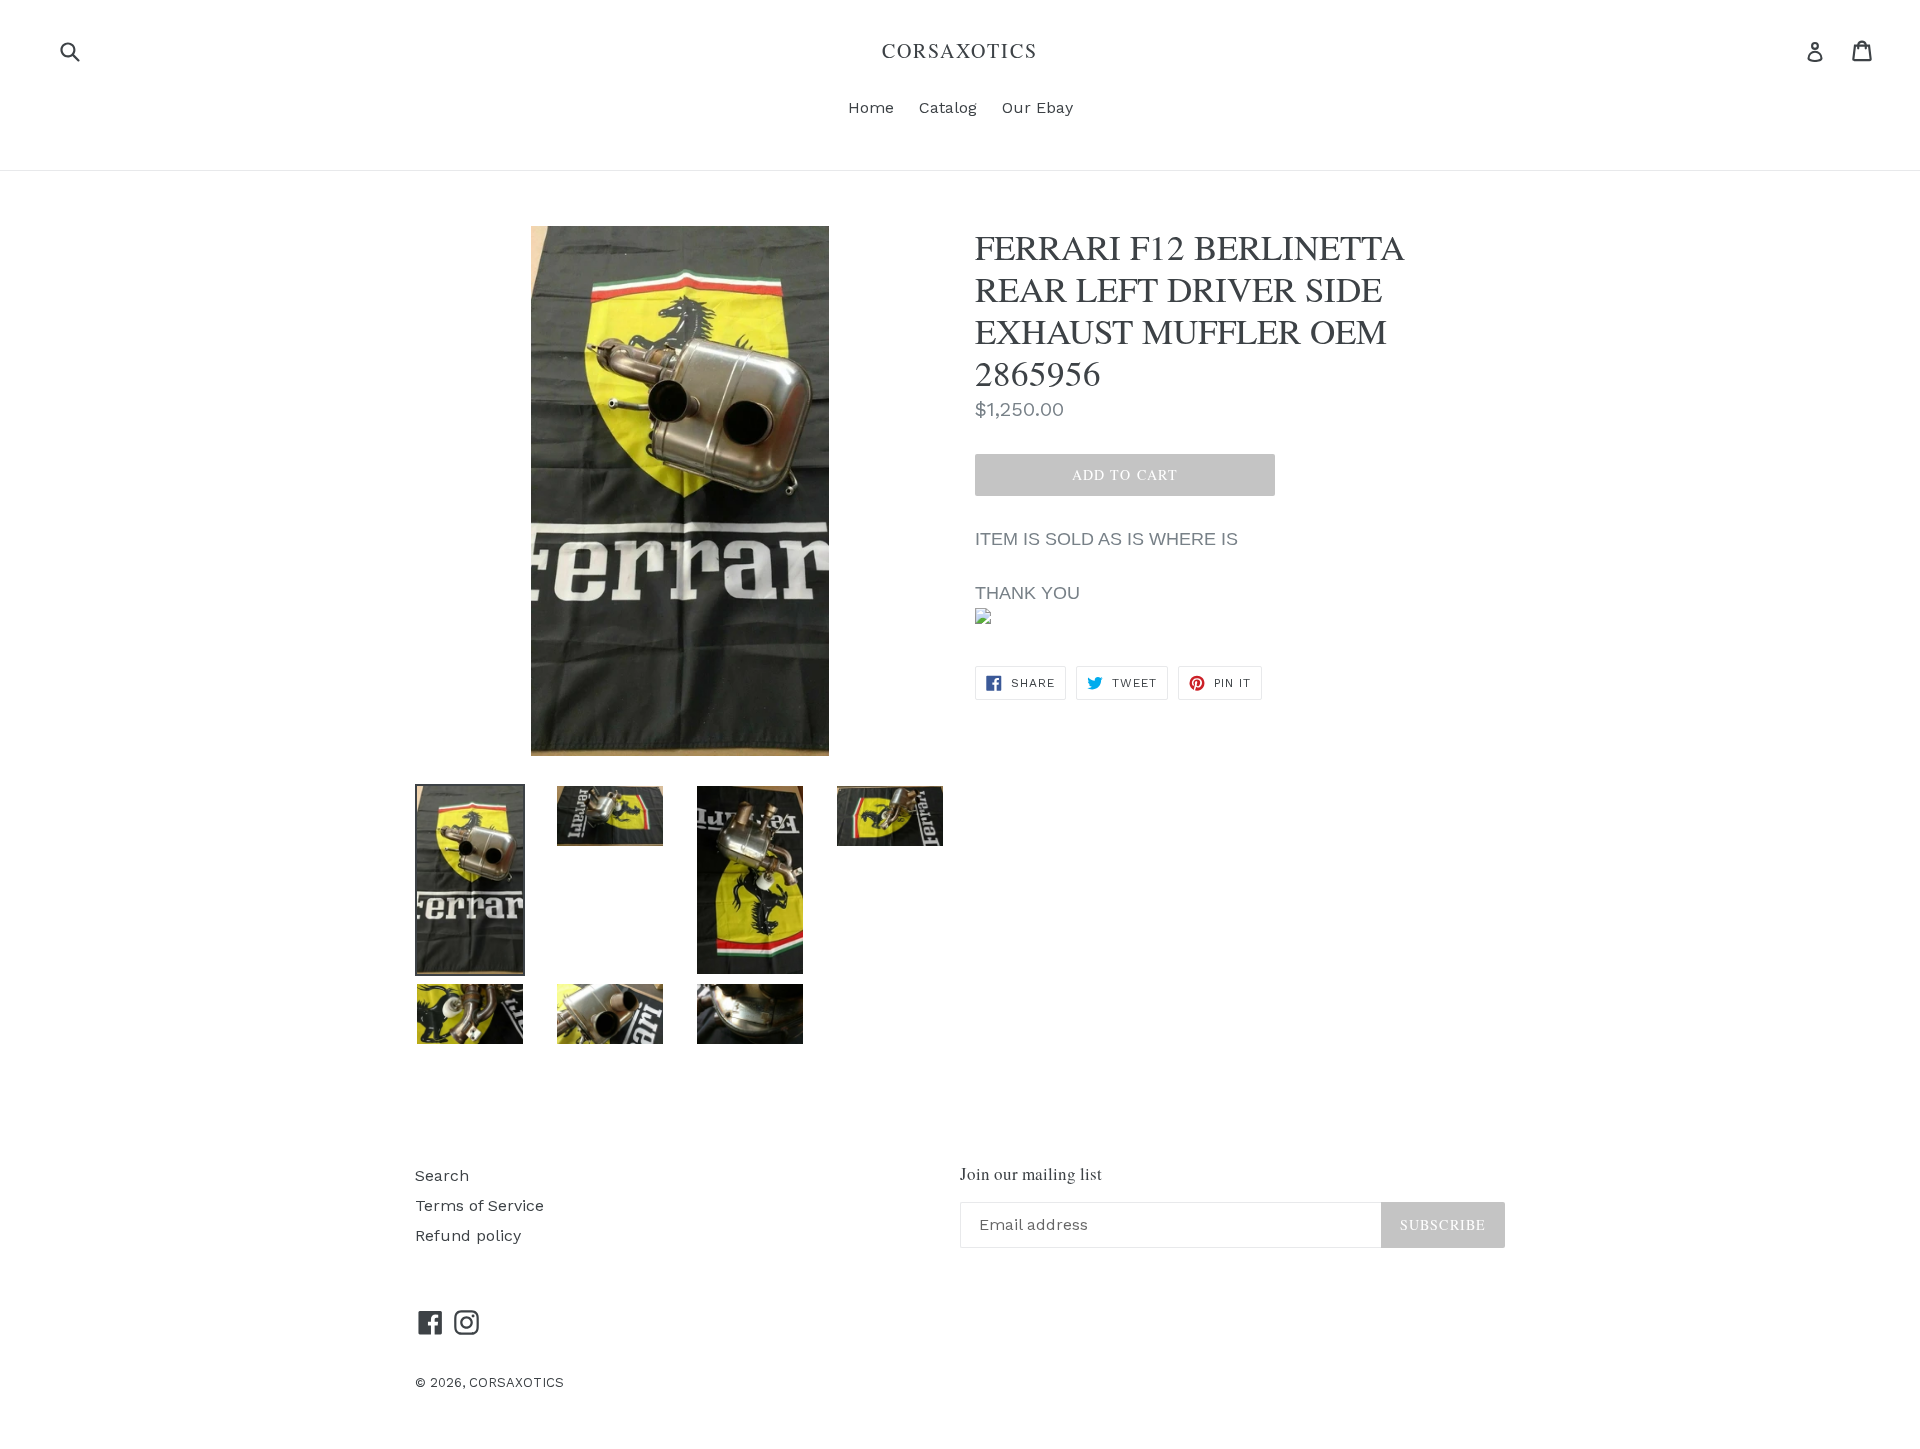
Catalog (948, 107)
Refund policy (468, 1235)
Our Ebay (1037, 107)
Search (442, 1175)
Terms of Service (479, 1205)
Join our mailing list (1031, 1174)
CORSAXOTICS (960, 51)
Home (871, 107)
